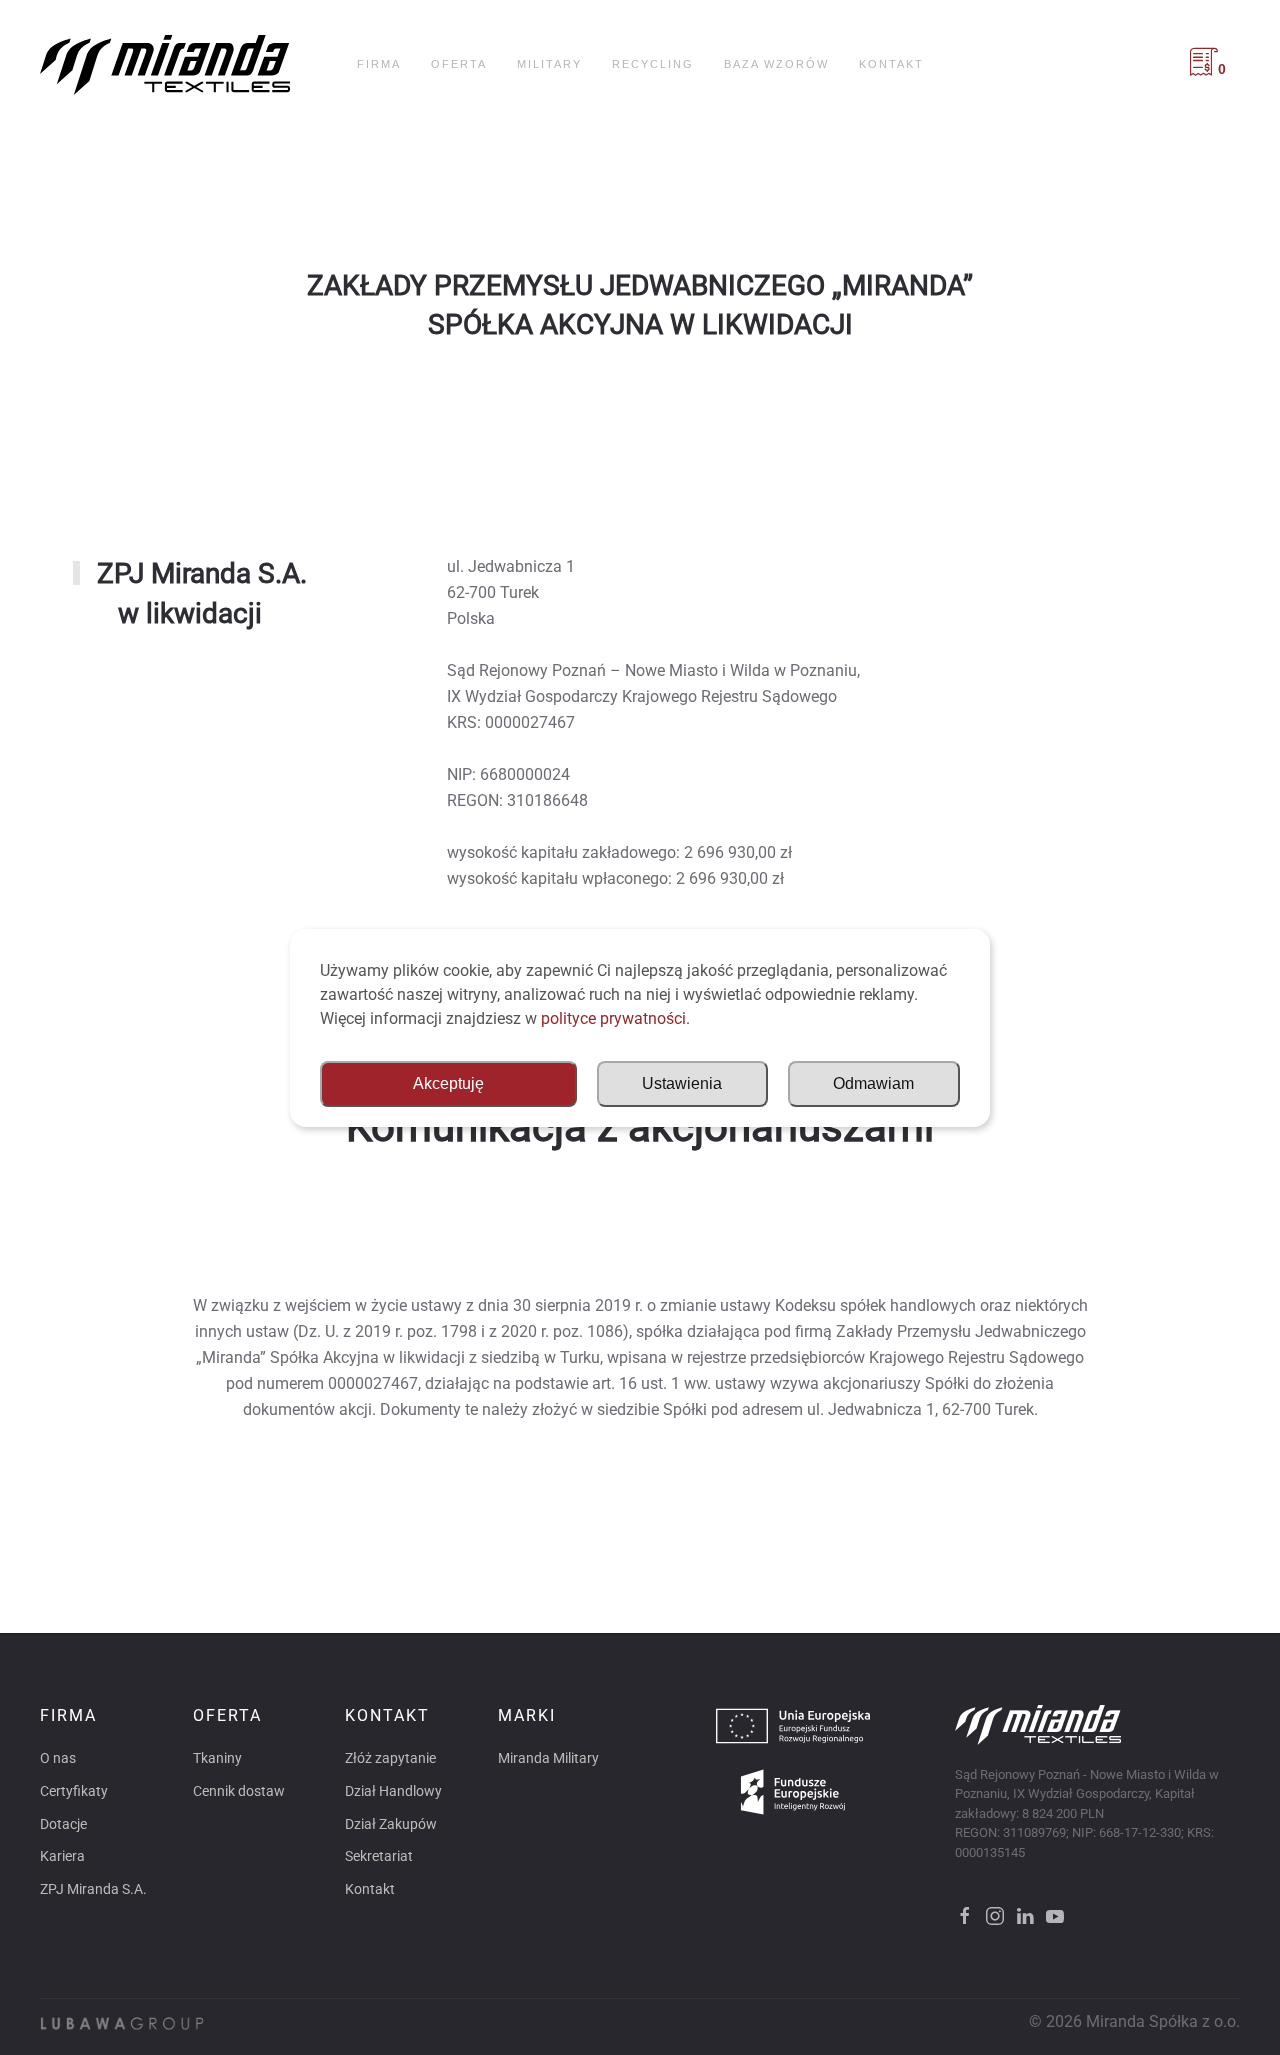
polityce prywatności (613, 1018)
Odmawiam (873, 1083)
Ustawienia (682, 1083)
